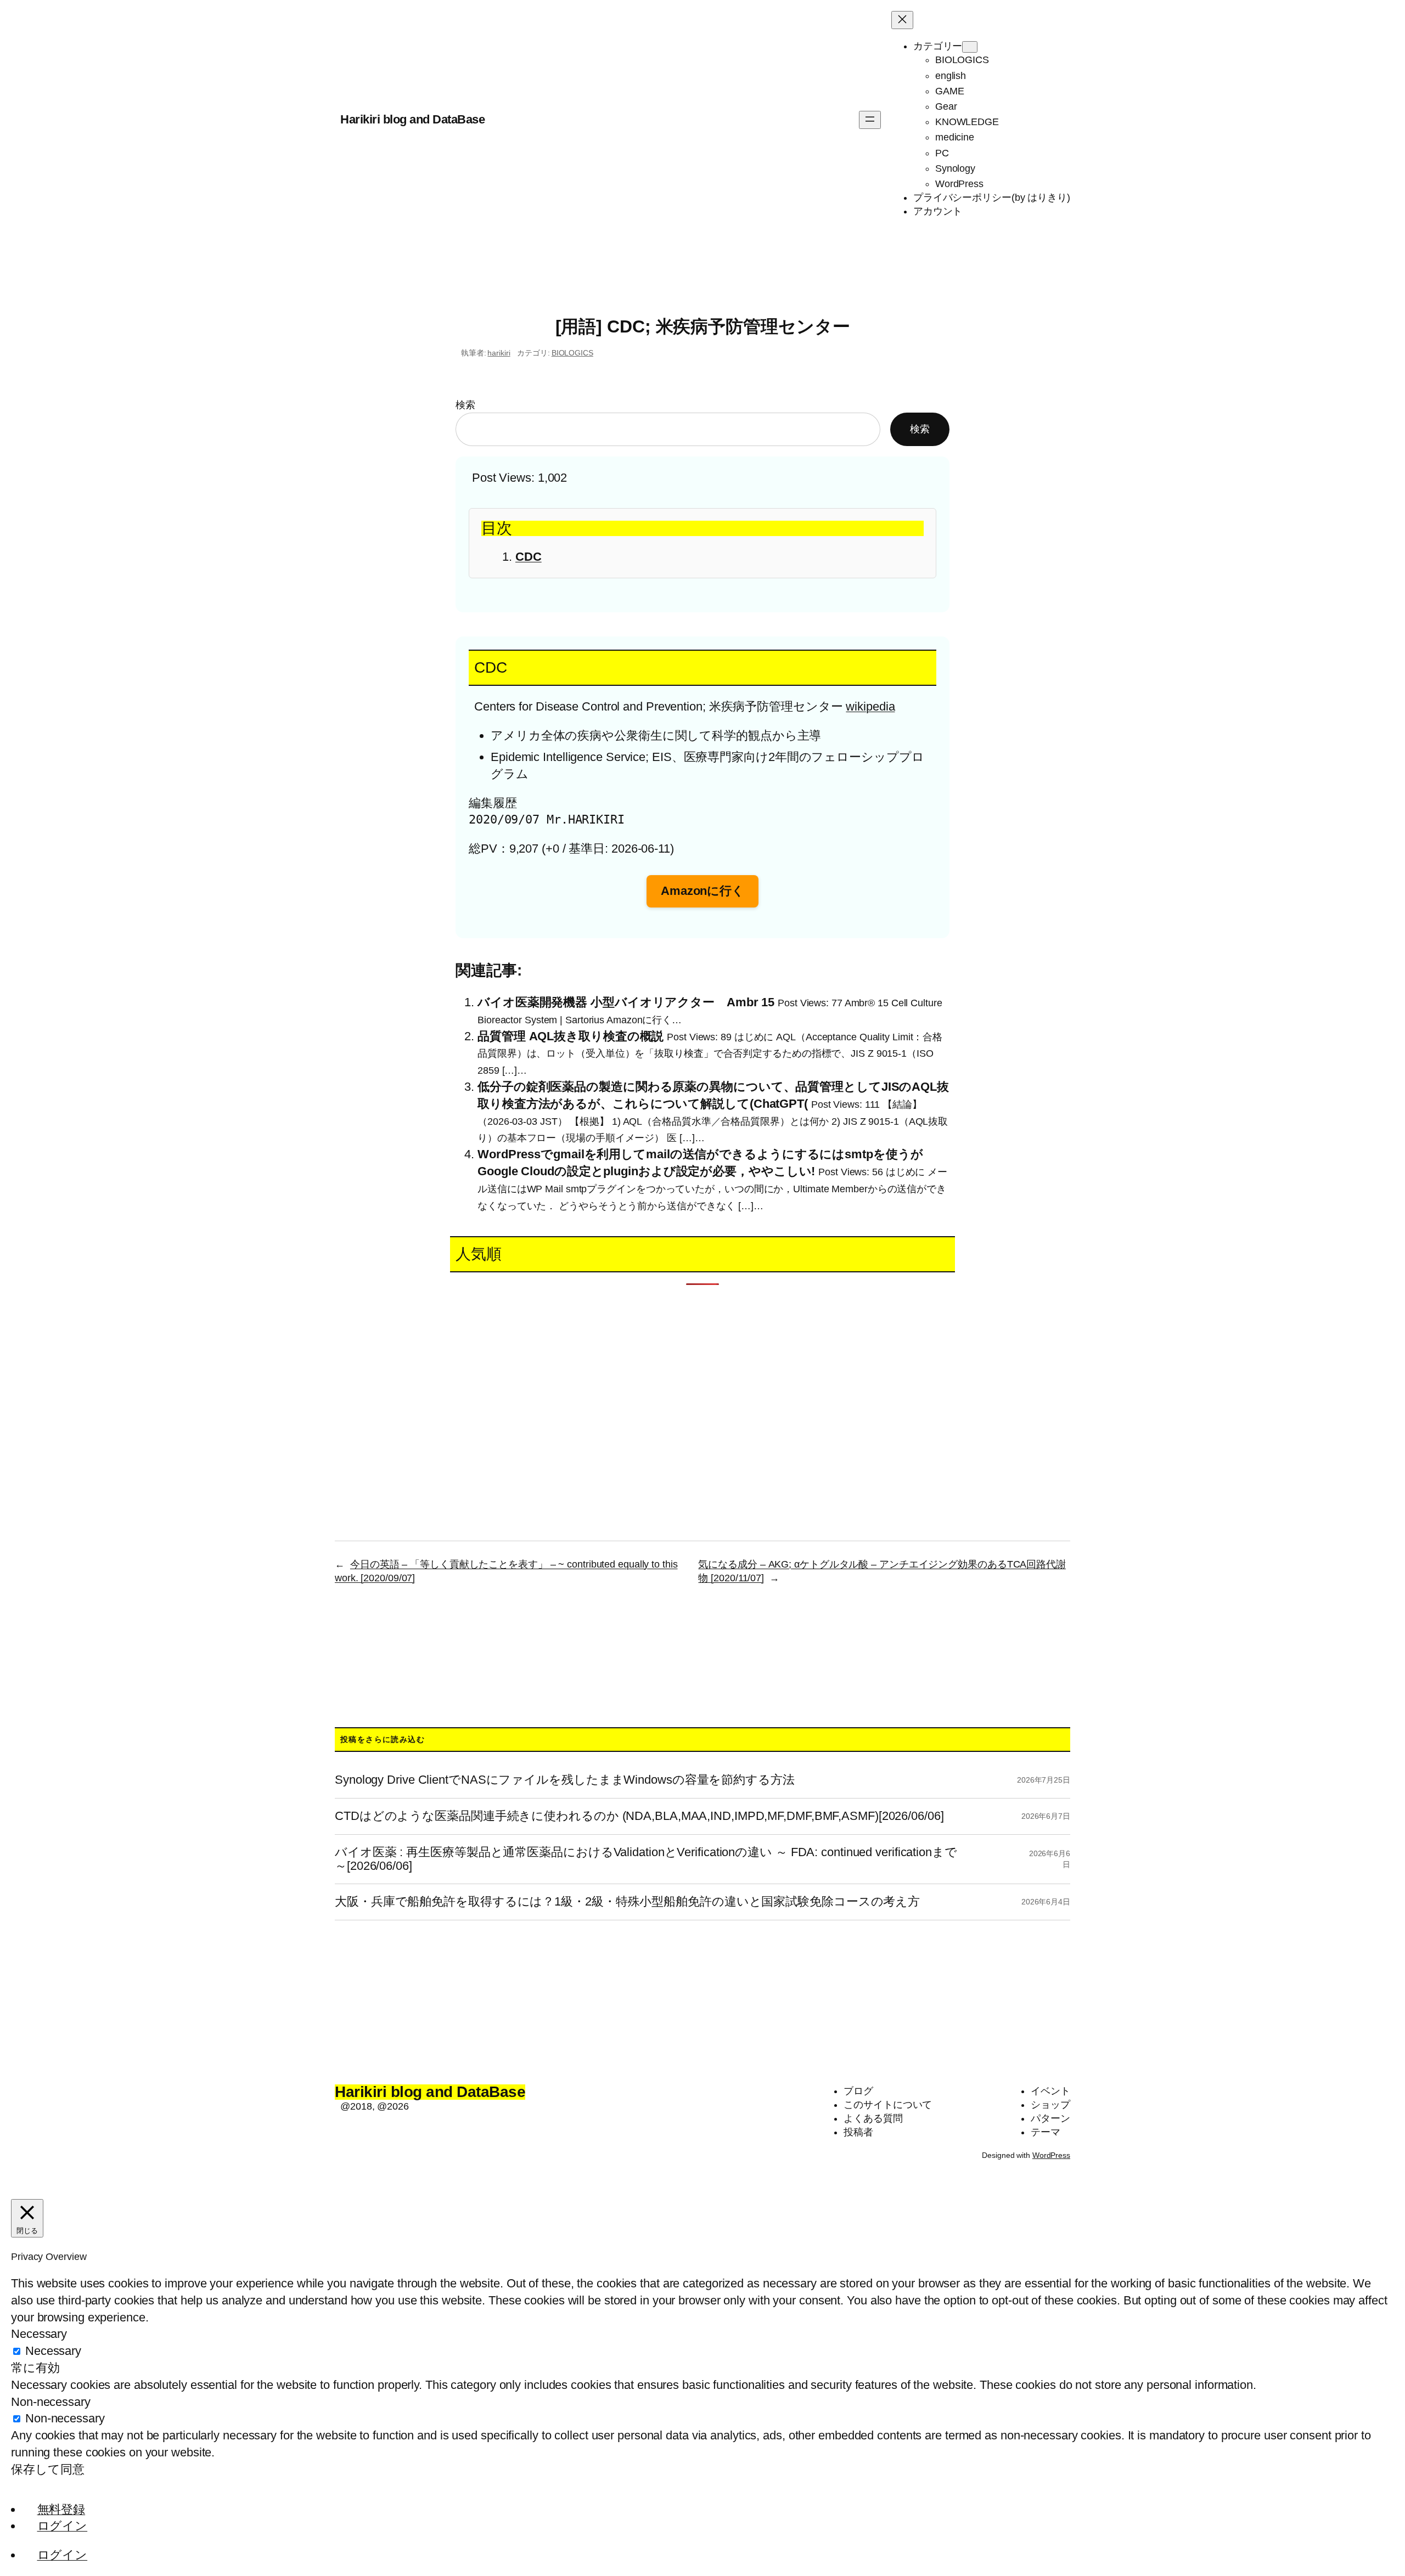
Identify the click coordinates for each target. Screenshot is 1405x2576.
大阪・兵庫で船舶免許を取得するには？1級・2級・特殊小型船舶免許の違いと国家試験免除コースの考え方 (627, 1902)
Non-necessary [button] (51, 2402)
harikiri (499, 353)
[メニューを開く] (870, 120)
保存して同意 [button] (47, 2469)
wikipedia (870, 706)
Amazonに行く (702, 891)
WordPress (1051, 2155)
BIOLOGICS (572, 353)
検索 (465, 405)
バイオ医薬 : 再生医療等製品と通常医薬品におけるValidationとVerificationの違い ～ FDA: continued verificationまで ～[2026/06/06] (646, 1859)
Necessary (53, 2351)
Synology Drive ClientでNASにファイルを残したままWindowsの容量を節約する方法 (565, 1780)
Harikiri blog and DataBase (412, 119)
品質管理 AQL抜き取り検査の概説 (571, 1036)
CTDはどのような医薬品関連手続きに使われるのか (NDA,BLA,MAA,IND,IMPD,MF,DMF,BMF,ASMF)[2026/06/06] (639, 1816)
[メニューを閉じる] (902, 20)
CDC (529, 557)
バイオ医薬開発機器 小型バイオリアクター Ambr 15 (626, 1002)
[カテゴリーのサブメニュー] (970, 47)
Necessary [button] (39, 2334)
